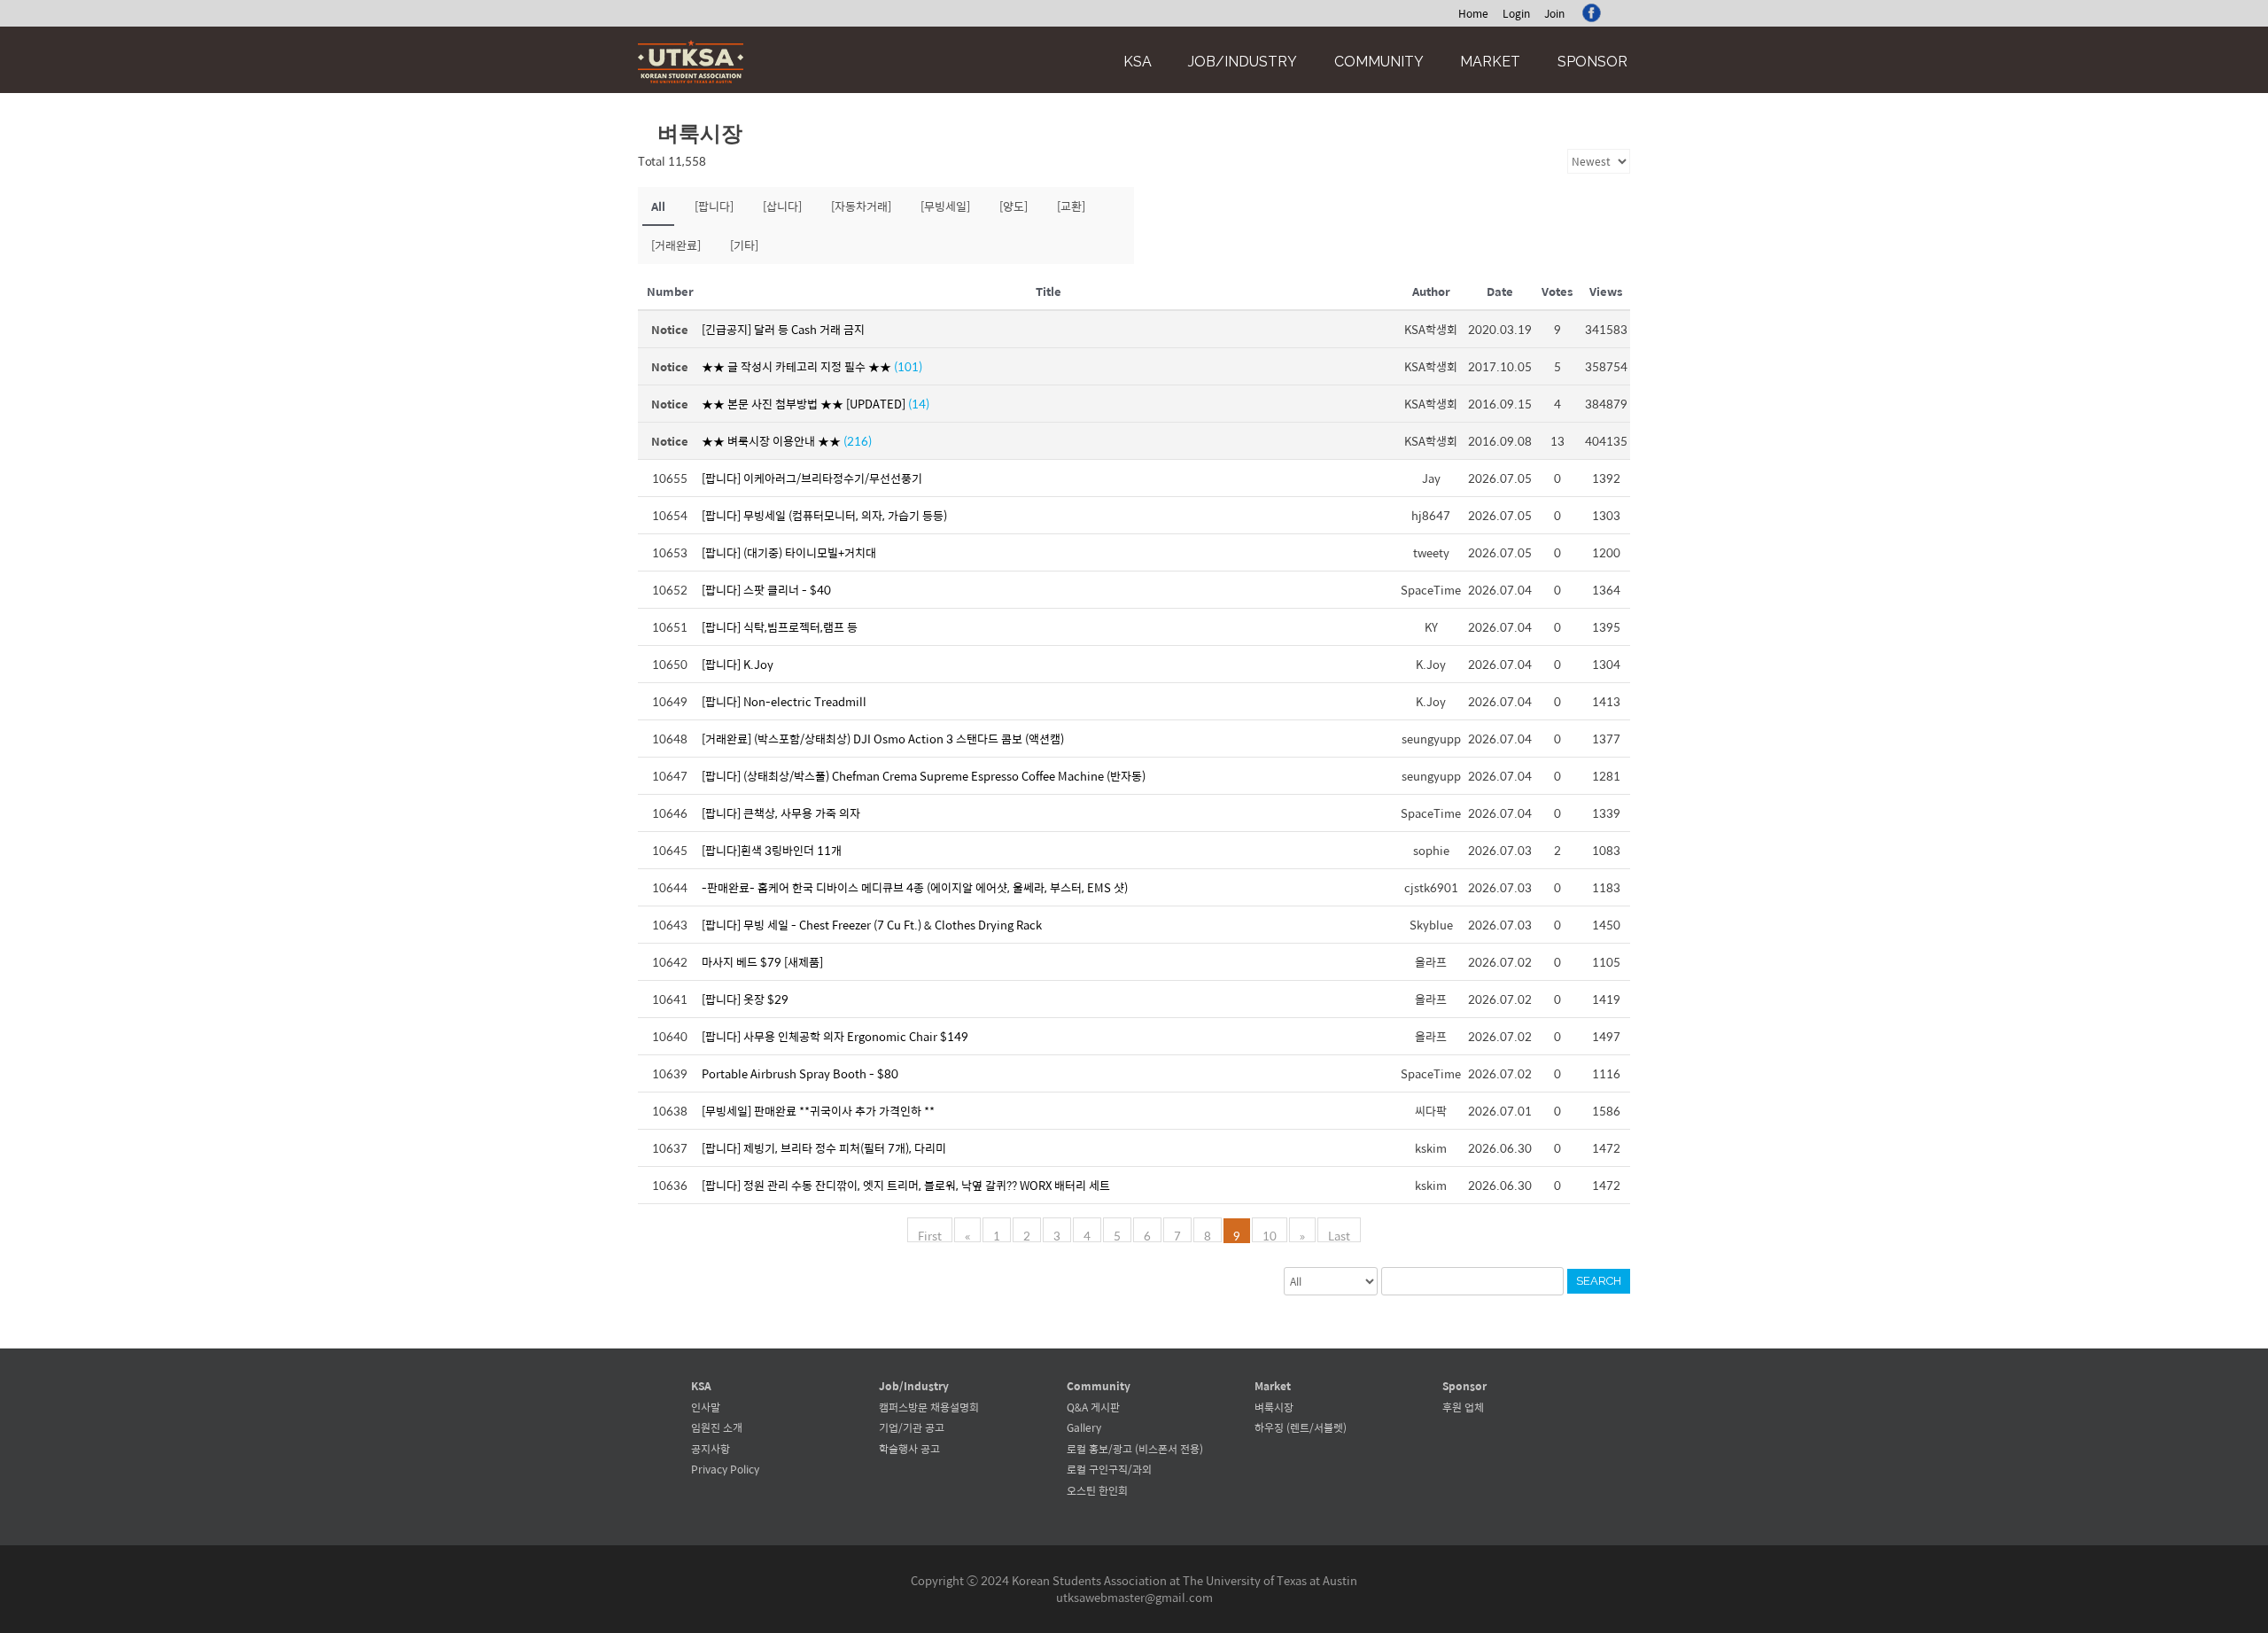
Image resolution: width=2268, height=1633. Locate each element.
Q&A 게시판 (1093, 1407)
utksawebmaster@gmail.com (1134, 1597)
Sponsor (1592, 62)
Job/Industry (1243, 62)
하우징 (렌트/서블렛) (1301, 1427)
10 (1270, 1234)
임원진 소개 (717, 1427)
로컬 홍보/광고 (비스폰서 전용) (1135, 1449)
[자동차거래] (861, 206)
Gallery (1084, 1427)
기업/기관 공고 (912, 1427)
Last (1339, 1234)
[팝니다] (714, 206)
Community (1379, 62)
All (658, 206)
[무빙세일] (945, 206)
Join (1554, 13)
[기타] (744, 245)
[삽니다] (782, 206)
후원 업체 (1463, 1407)
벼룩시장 (1274, 1407)
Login (1516, 13)
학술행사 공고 (909, 1449)
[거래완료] (676, 245)
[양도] (1014, 206)
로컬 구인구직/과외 (1109, 1469)
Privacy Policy (725, 1469)
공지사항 (711, 1449)
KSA (1138, 62)
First (930, 1234)
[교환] (1071, 206)
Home (1473, 13)
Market (1490, 62)
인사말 (706, 1407)
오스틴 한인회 (1097, 1490)
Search (1599, 1281)
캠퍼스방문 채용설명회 (929, 1407)
